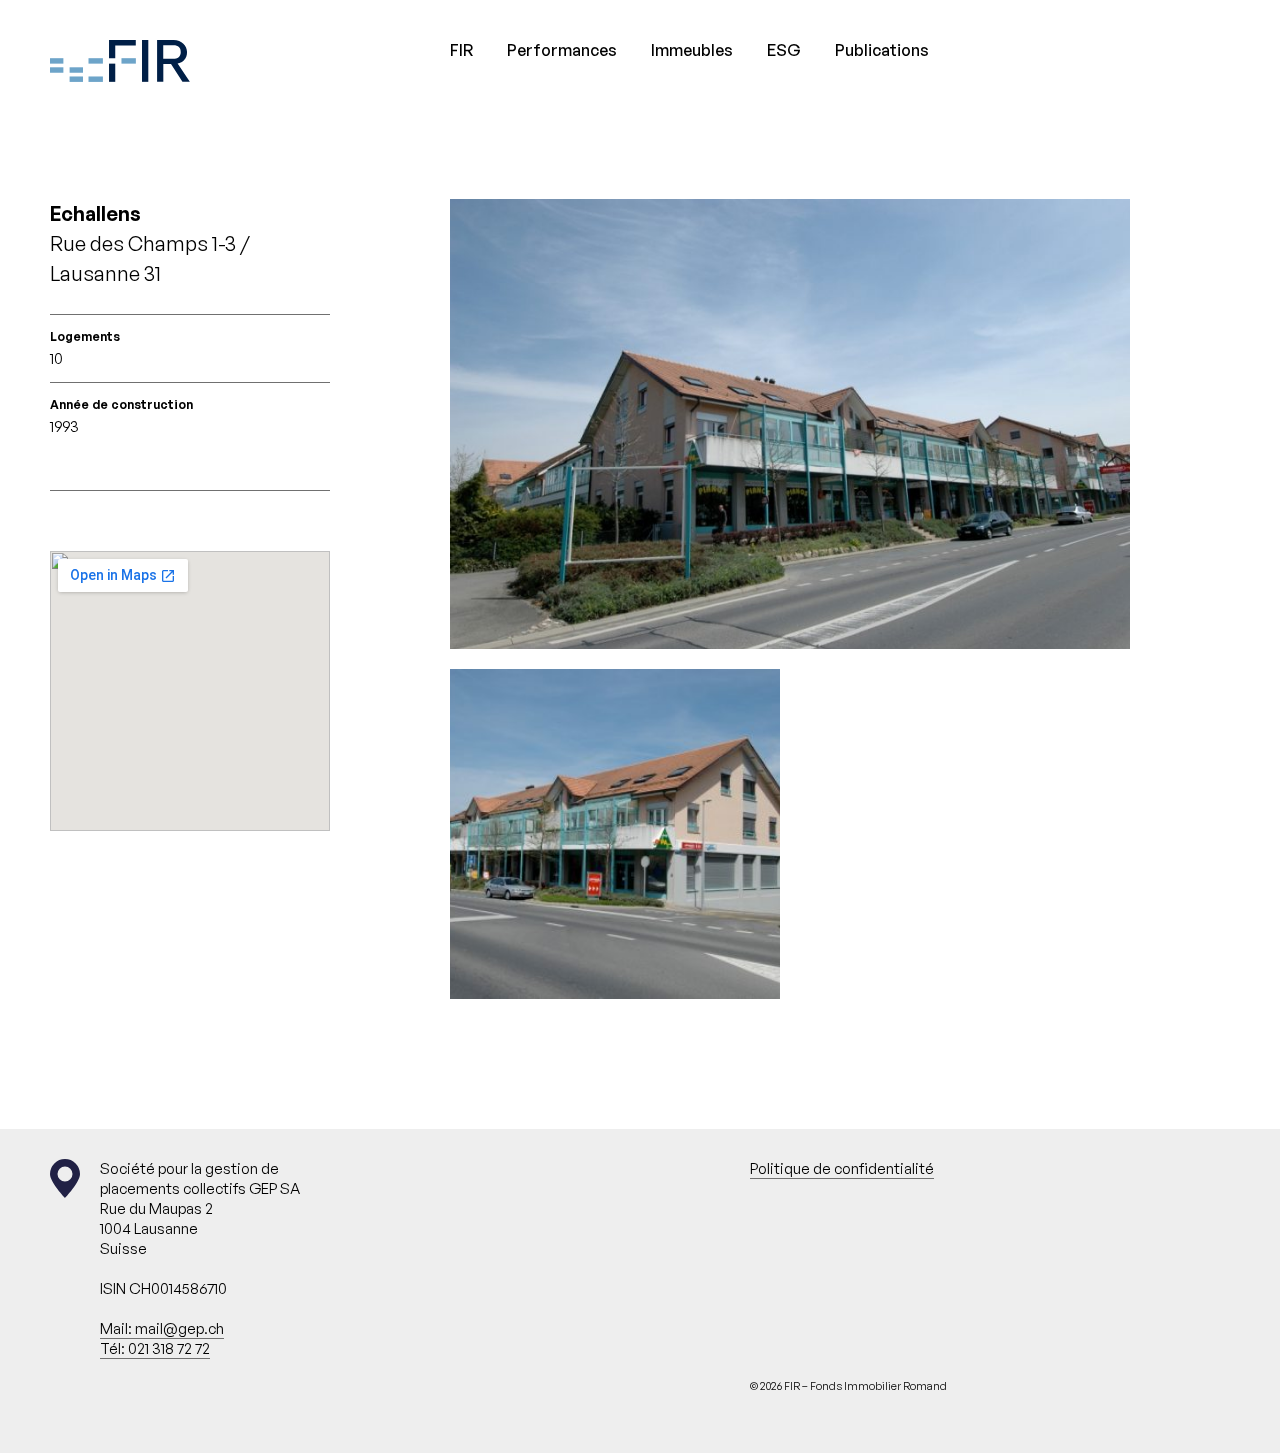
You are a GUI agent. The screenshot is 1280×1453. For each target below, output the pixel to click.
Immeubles (692, 50)
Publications (882, 50)
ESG (784, 50)
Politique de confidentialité (842, 1168)
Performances (562, 50)
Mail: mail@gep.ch (162, 1328)
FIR (461, 50)
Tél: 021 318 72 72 (155, 1348)
